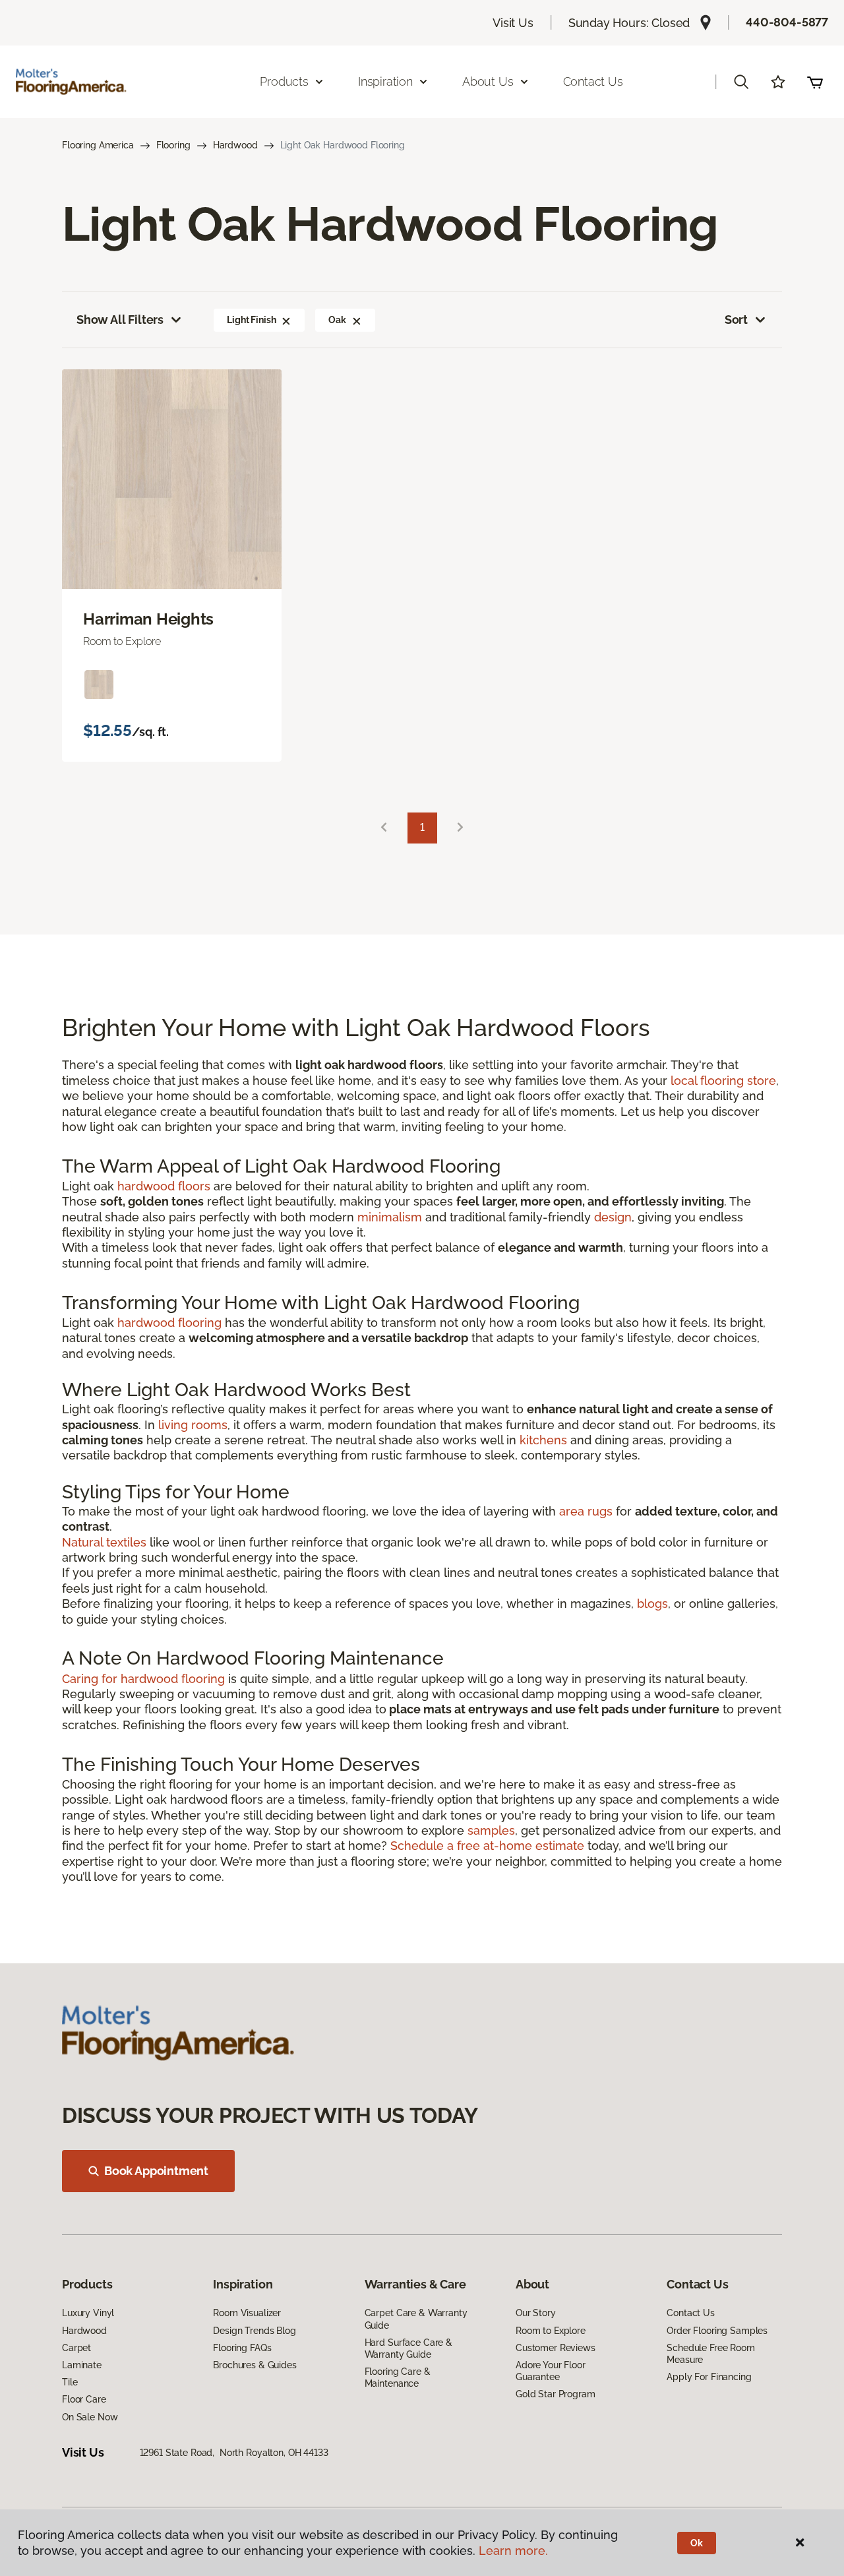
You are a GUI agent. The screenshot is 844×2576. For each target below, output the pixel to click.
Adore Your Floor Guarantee (551, 2371)
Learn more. (513, 2551)
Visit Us (513, 23)
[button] (741, 82)
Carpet (76, 2348)
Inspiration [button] (385, 81)
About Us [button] (488, 81)
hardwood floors (164, 1186)
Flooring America (98, 145)
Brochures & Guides (255, 2365)
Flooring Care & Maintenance (398, 2377)
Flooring (173, 145)
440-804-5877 (787, 22)
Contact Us (593, 81)
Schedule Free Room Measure (710, 2354)
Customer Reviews (556, 2348)
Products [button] (284, 81)
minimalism (390, 1217)
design (613, 1217)
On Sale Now (90, 2417)
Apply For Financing (709, 2377)
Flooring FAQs (242, 2348)
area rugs (586, 1511)
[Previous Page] (384, 828)
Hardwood (235, 145)
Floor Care (84, 2399)
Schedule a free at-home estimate (487, 1846)
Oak (337, 320)
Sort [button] (736, 320)
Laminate (82, 2365)
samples (491, 1830)
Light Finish (251, 320)
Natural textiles (104, 1542)
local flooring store (723, 1081)
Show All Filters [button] (120, 320)
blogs (652, 1604)
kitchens (543, 1440)
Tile (70, 2382)
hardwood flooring (169, 1323)
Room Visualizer (247, 2313)
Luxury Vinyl (88, 2313)
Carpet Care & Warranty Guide (416, 2319)
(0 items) (815, 82)
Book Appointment (156, 2171)
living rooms (193, 1425)
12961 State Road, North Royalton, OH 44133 (234, 2453)
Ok (697, 2543)
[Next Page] (460, 828)
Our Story (536, 2313)
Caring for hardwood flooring (143, 1679)
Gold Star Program (556, 2394)
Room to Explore (551, 2331)
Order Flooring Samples (717, 2331)
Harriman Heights (148, 619)
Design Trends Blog (254, 2331)
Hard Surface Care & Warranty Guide (408, 2348)
